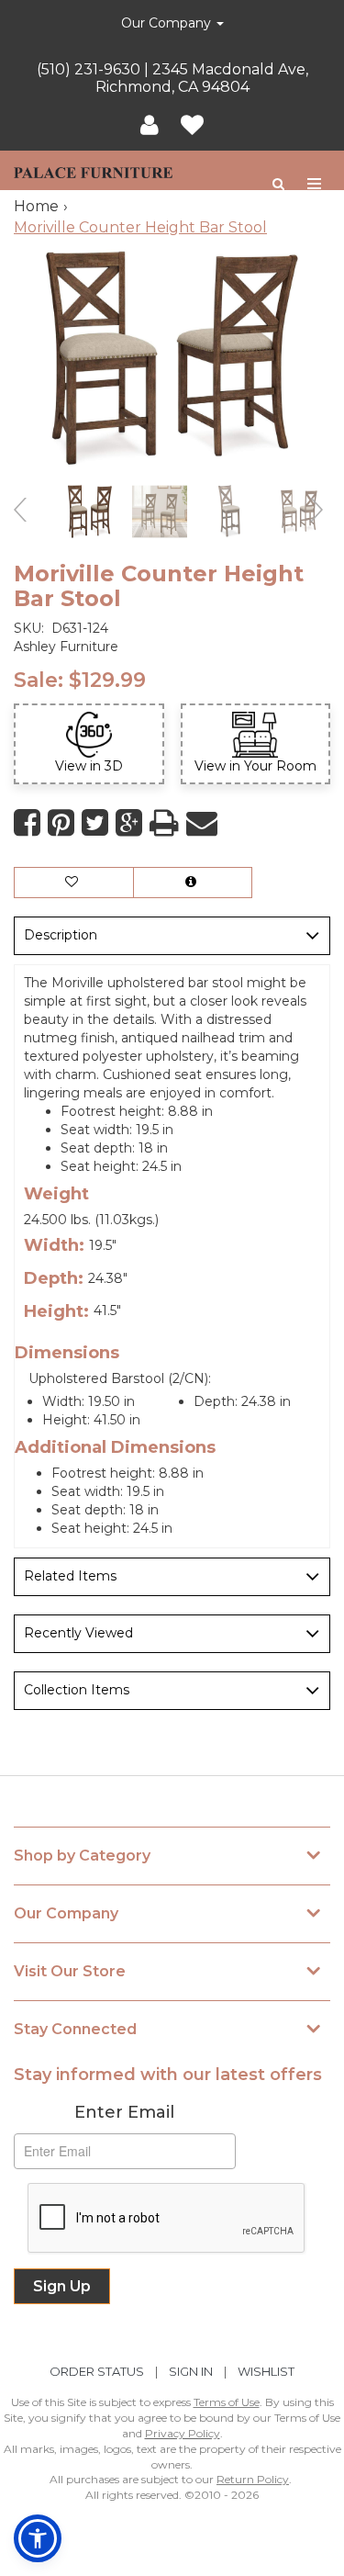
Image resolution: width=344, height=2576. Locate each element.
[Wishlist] (192, 126)
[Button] (315, 184)
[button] (150, 126)
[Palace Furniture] (93, 170)
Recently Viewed (78, 1633)
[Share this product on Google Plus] (129, 823)
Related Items (70, 1576)
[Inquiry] (193, 883)
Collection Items (77, 1690)
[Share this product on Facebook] (27, 823)
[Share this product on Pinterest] (61, 823)
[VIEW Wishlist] (74, 883)
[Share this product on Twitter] (95, 823)
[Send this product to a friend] (202, 823)
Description (61, 935)
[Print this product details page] (164, 823)
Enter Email (124, 2112)
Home (36, 206)
